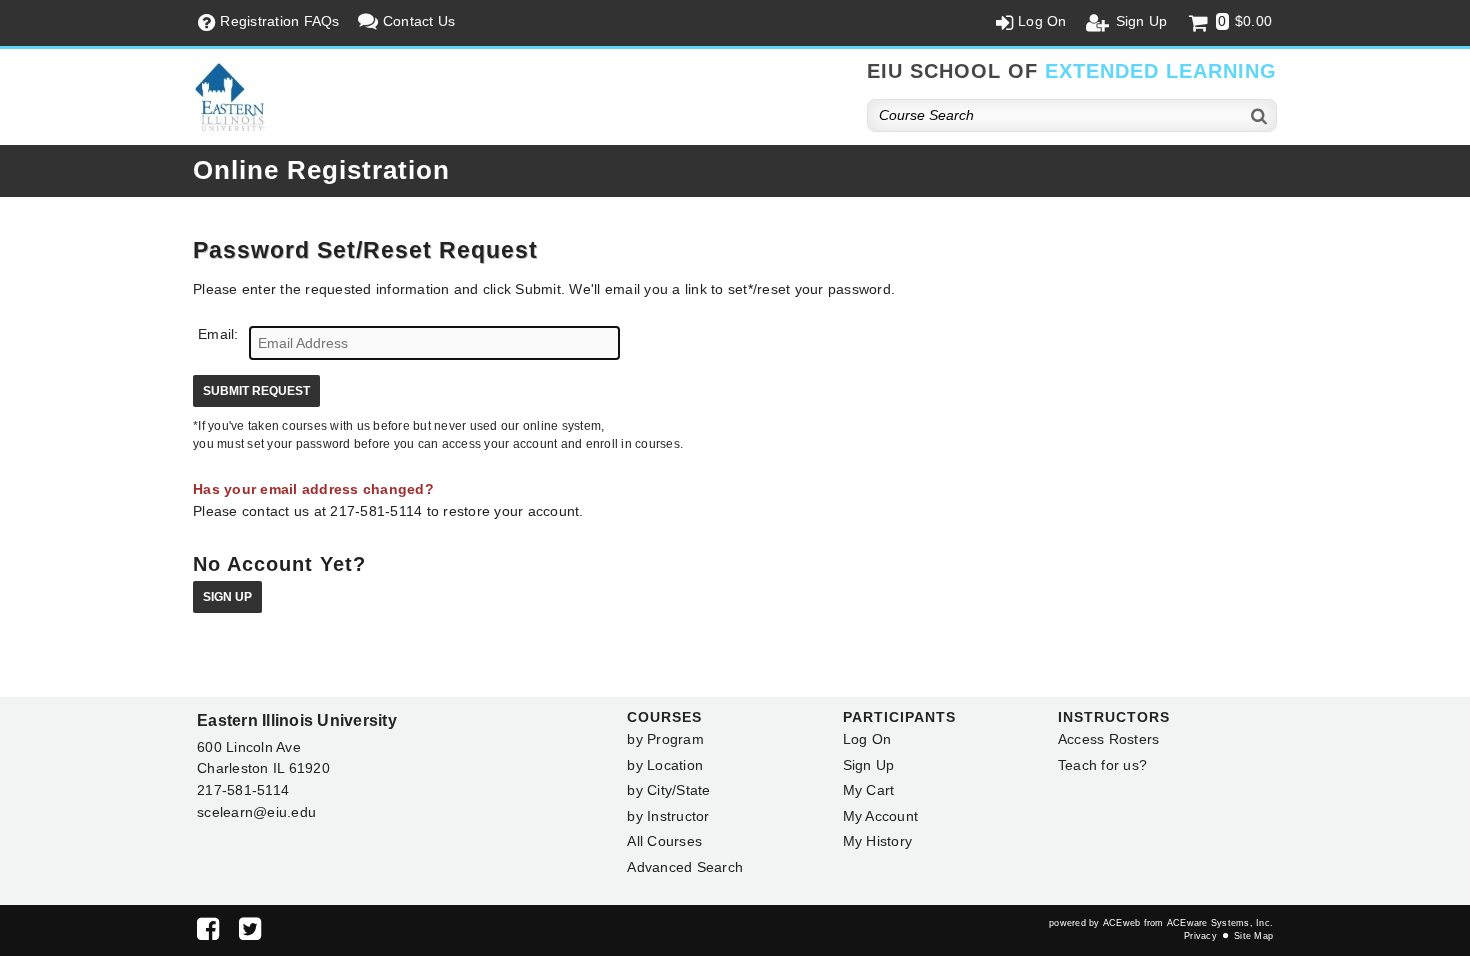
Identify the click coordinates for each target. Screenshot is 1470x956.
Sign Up (227, 597)
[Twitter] (250, 933)
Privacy (1200, 936)
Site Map (1253, 936)
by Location (665, 765)
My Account (881, 816)
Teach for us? (1102, 765)
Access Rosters (1109, 739)
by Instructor (668, 816)
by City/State (668, 790)
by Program (665, 739)
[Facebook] (208, 933)
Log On (867, 739)
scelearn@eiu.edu (256, 812)
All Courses (664, 841)
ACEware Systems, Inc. (1220, 923)
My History (878, 841)
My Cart (869, 790)
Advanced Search (685, 867)
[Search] (1260, 115)
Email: (218, 334)
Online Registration (321, 170)
